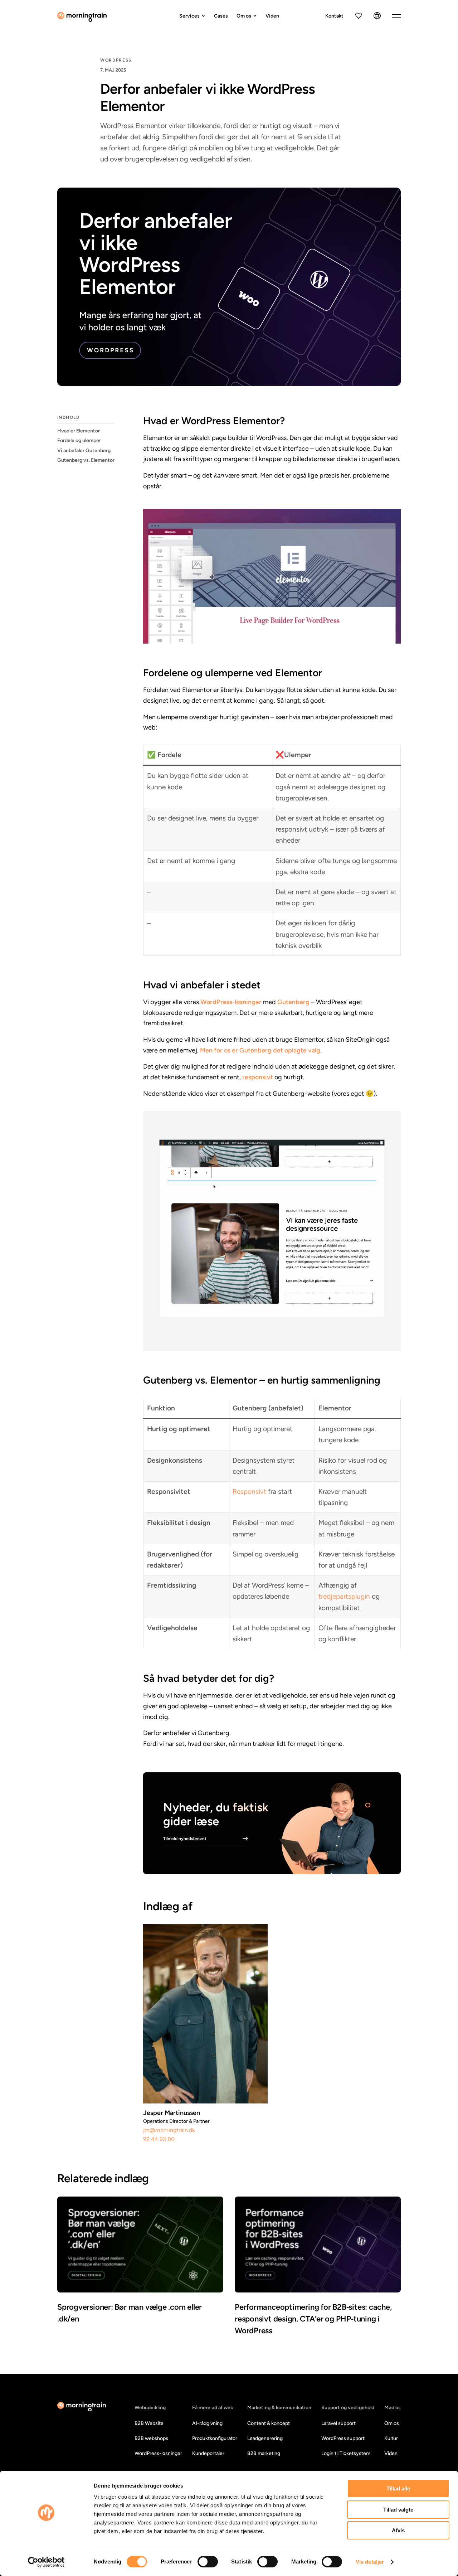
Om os (244, 16)
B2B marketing (264, 2453)
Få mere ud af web (213, 2408)
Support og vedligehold (348, 2408)
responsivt (258, 1077)
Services (189, 16)
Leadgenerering (265, 2438)
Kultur (391, 2438)
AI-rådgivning (207, 2423)
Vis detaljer (370, 2562)
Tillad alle (398, 2488)
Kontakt (334, 16)
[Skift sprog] (377, 16)
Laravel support (338, 2423)
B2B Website (149, 2423)
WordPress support (343, 2438)
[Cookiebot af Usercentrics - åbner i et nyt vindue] (46, 2562)
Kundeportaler (208, 2453)
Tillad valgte (398, 2510)
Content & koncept (269, 2423)
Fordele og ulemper (79, 441)
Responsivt (249, 1492)
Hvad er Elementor (79, 431)
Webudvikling (150, 2408)
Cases (221, 16)
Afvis (398, 2530)
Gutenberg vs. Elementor (86, 460)
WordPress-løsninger (231, 1002)
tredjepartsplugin (344, 1596)
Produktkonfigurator (215, 2438)
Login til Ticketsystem (346, 2453)
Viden (272, 16)
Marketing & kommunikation (279, 2408)
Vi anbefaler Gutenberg (84, 451)
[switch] (208, 2562)
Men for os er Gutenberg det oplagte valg (260, 1050)
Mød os (393, 2408)
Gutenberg (293, 1002)
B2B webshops (151, 2438)
